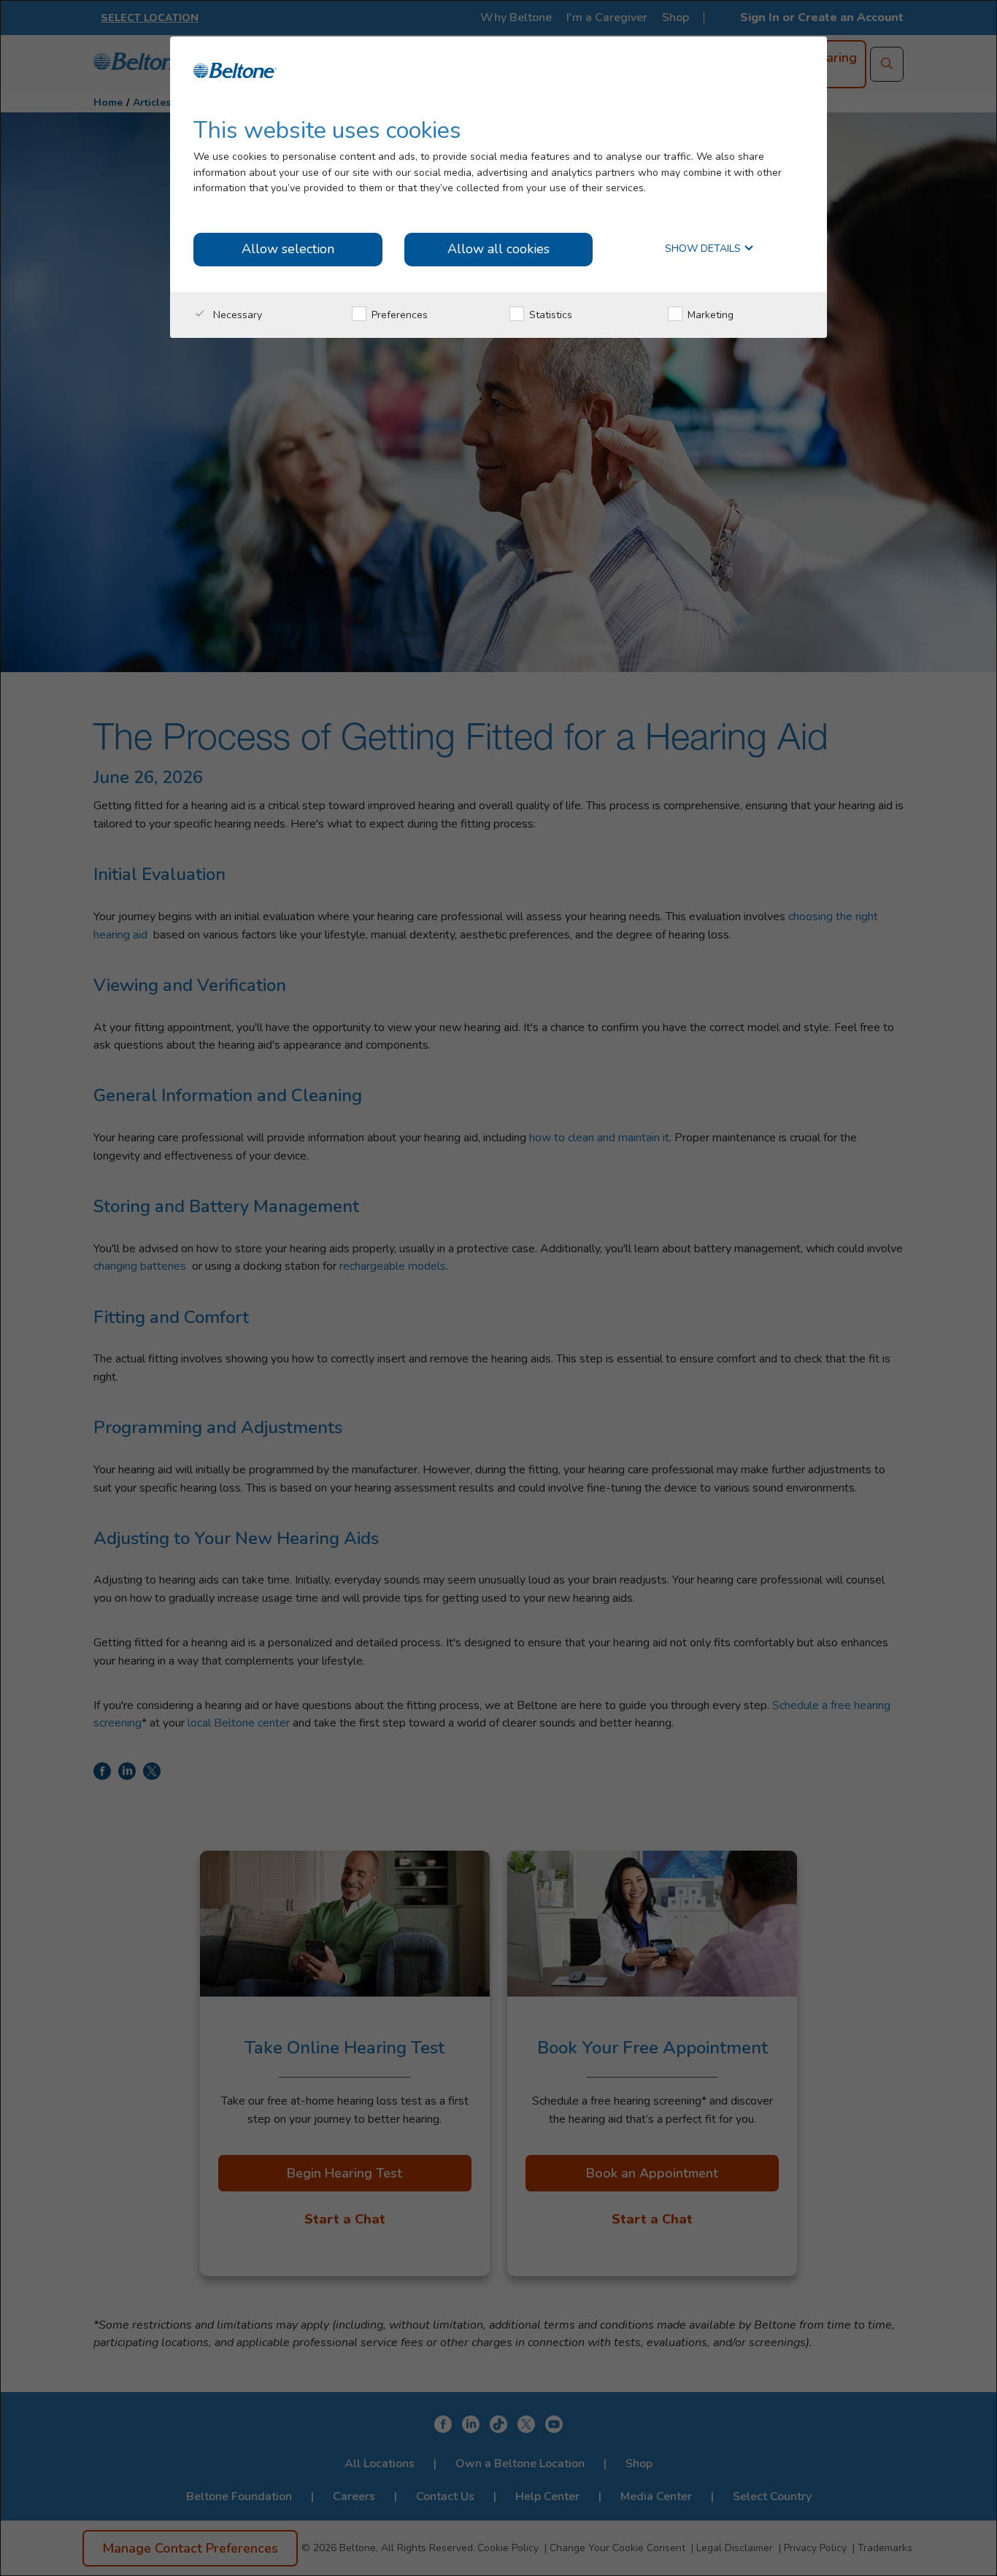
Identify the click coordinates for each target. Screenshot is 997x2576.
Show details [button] (704, 249)
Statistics (549, 315)
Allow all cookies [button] (498, 249)
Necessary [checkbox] (236, 315)
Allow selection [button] (288, 249)
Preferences (398, 315)
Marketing (709, 315)
